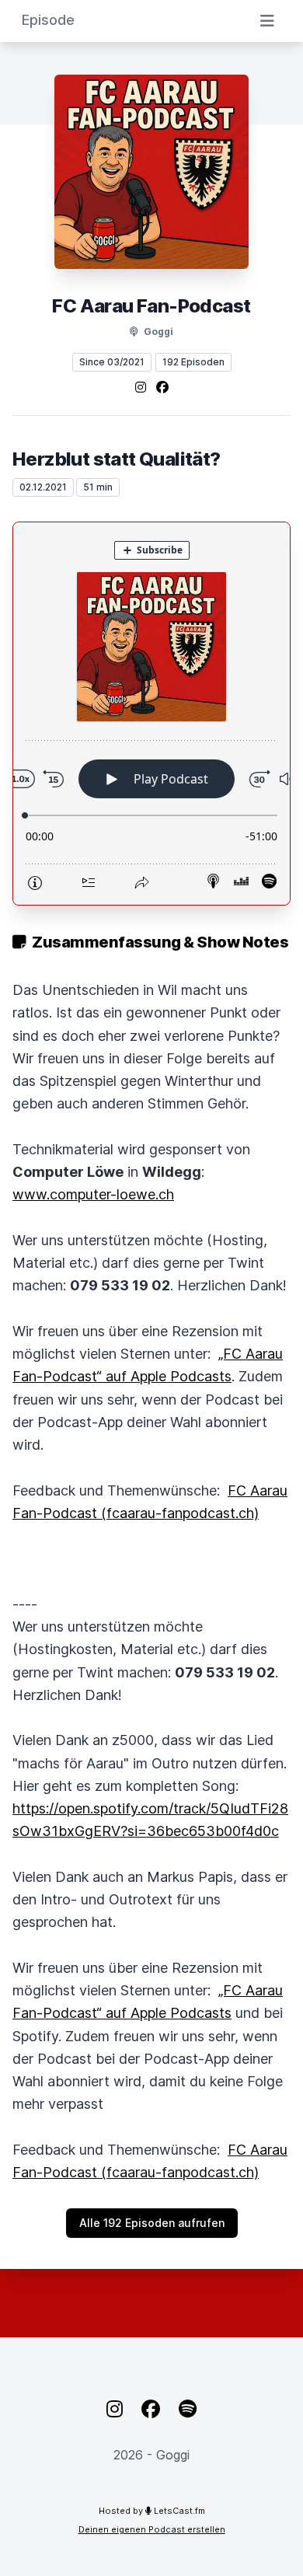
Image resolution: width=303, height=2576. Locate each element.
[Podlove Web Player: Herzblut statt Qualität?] (151, 714)
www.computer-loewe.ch (93, 1194)
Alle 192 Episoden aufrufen (152, 2223)
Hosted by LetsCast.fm (152, 2511)
